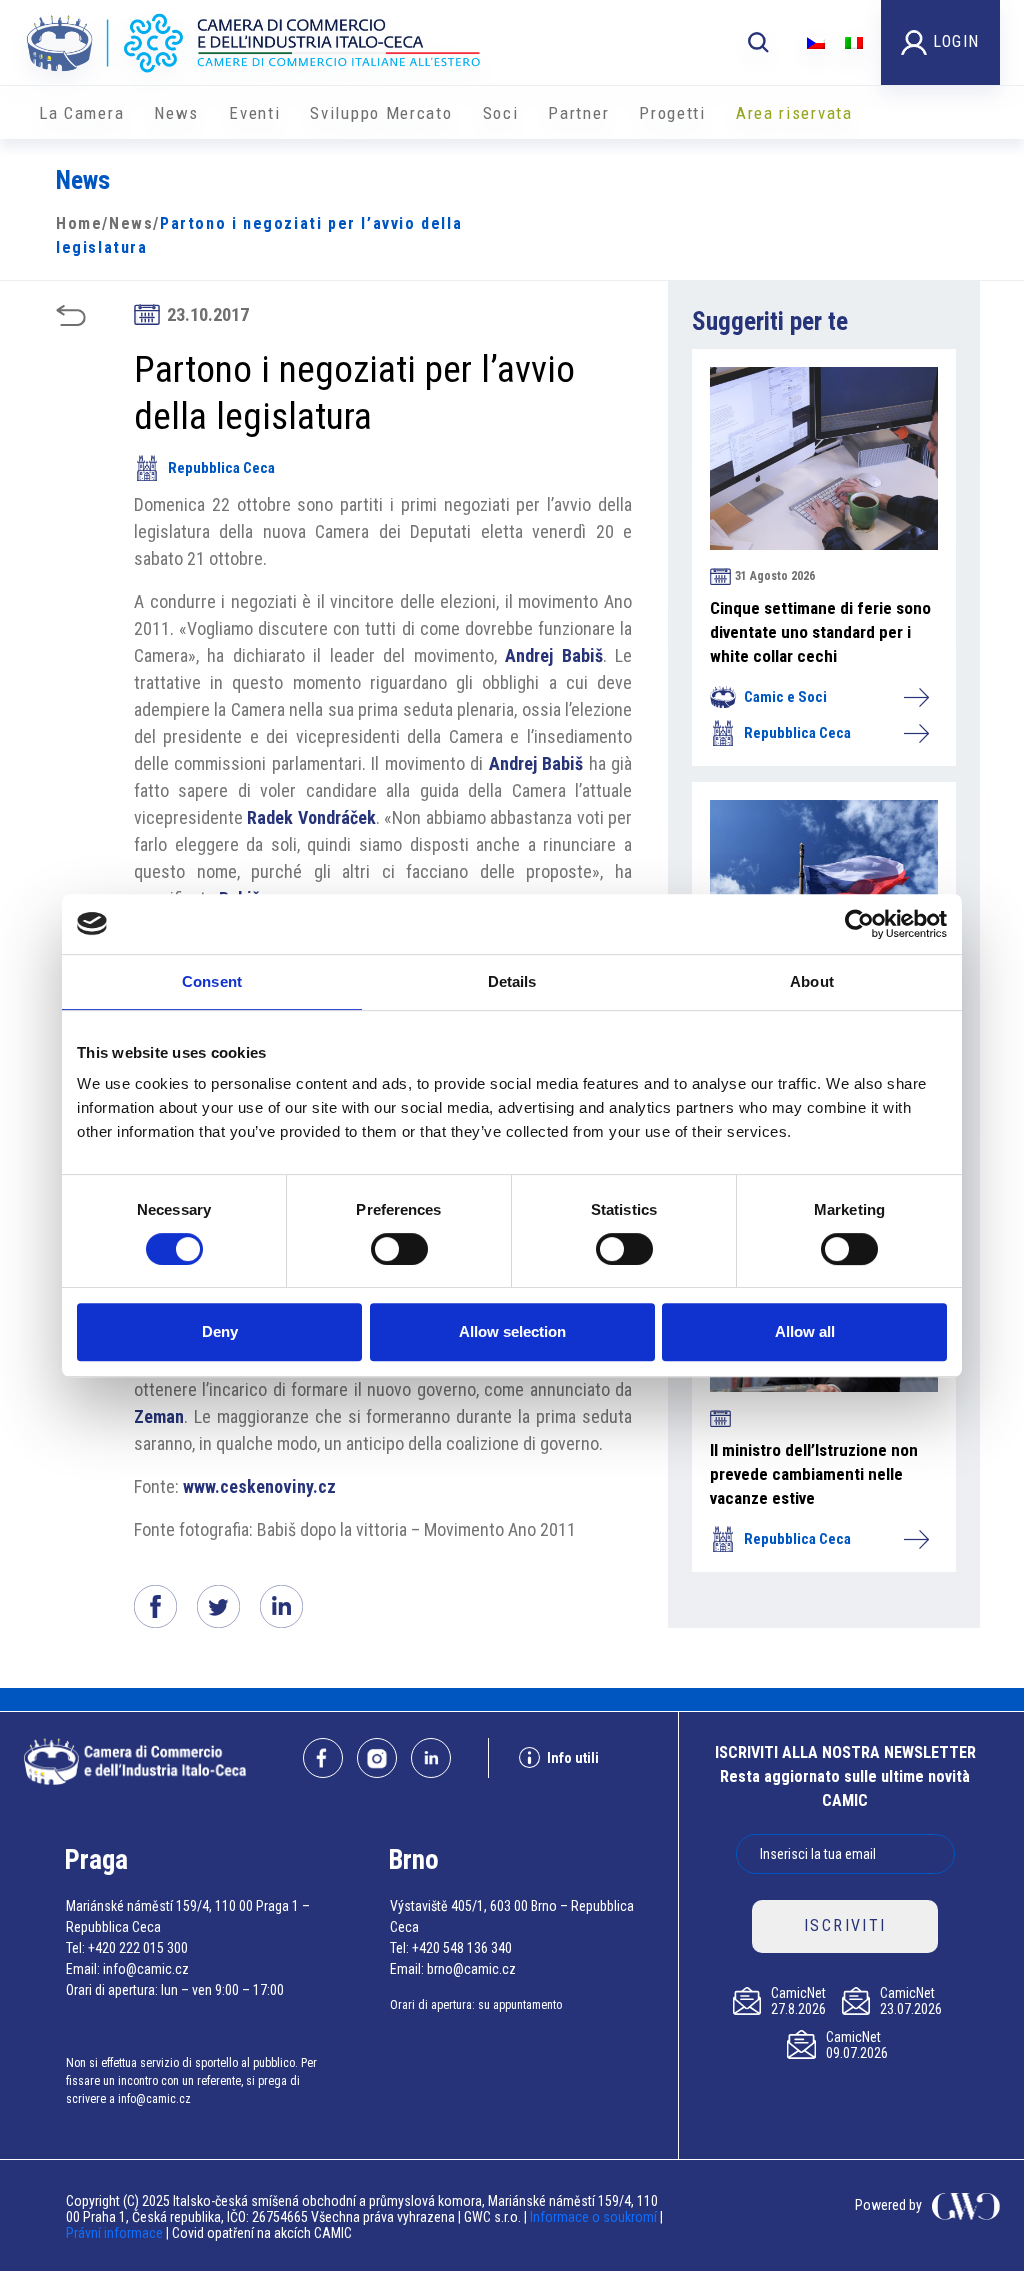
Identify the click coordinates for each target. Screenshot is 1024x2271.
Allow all (805, 1331)
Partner (578, 113)
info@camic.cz (146, 1969)
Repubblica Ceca (221, 468)
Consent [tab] (212, 981)
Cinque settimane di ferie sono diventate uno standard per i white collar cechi (820, 632)
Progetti (672, 113)
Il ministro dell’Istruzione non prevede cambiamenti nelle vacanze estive (814, 1474)
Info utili (573, 1758)
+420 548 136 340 (462, 1948)
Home (79, 223)
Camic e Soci (785, 697)
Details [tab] (512, 981)
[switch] (399, 1249)
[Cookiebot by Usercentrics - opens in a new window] (859, 924)
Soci (501, 113)
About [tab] (812, 981)
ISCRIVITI (845, 1925)
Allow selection (512, 1331)
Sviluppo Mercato (381, 113)
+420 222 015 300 (138, 1948)
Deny (220, 1331)
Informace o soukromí (595, 2217)
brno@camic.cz (471, 1969)
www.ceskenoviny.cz (259, 1486)
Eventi (254, 113)
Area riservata (794, 113)
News (176, 113)
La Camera (81, 113)
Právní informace (114, 2233)
